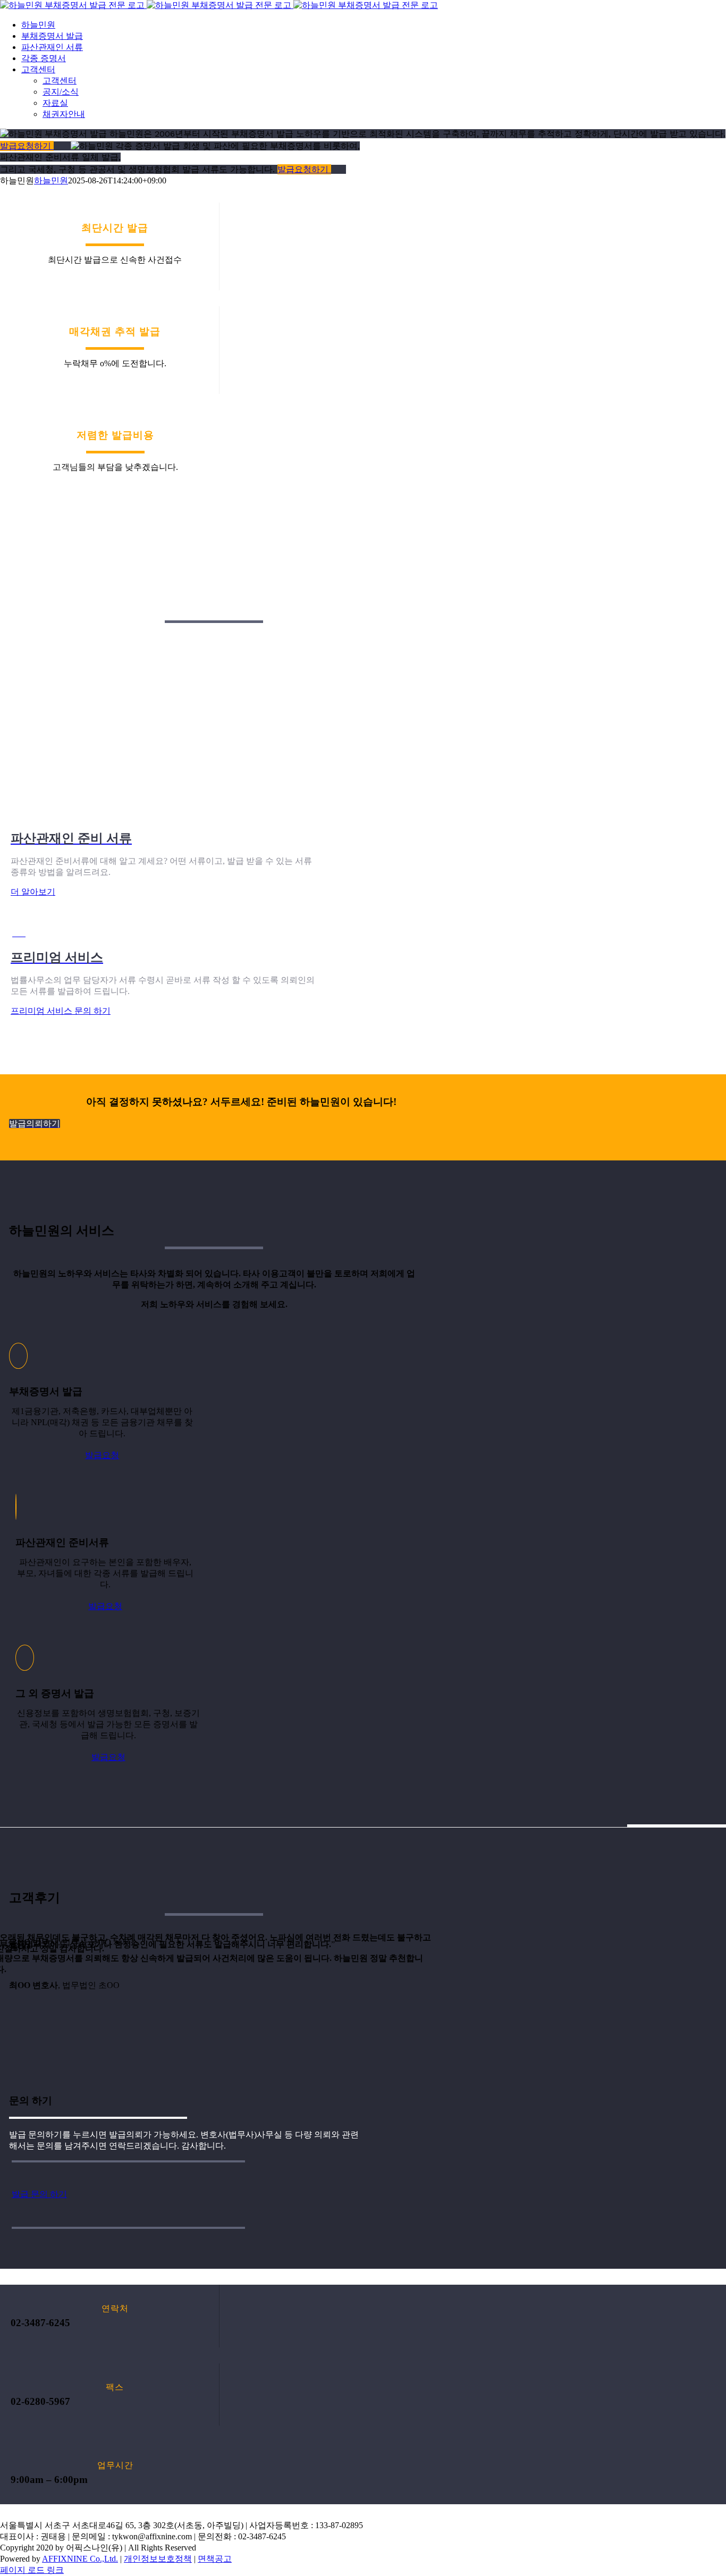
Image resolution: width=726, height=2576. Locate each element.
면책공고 (215, 2559)
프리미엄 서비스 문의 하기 (61, 1011)
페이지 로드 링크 (32, 2570)
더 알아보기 (33, 892)
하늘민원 (51, 180)
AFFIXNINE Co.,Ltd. (80, 2559)
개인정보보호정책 (158, 2559)
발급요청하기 (27, 146)
